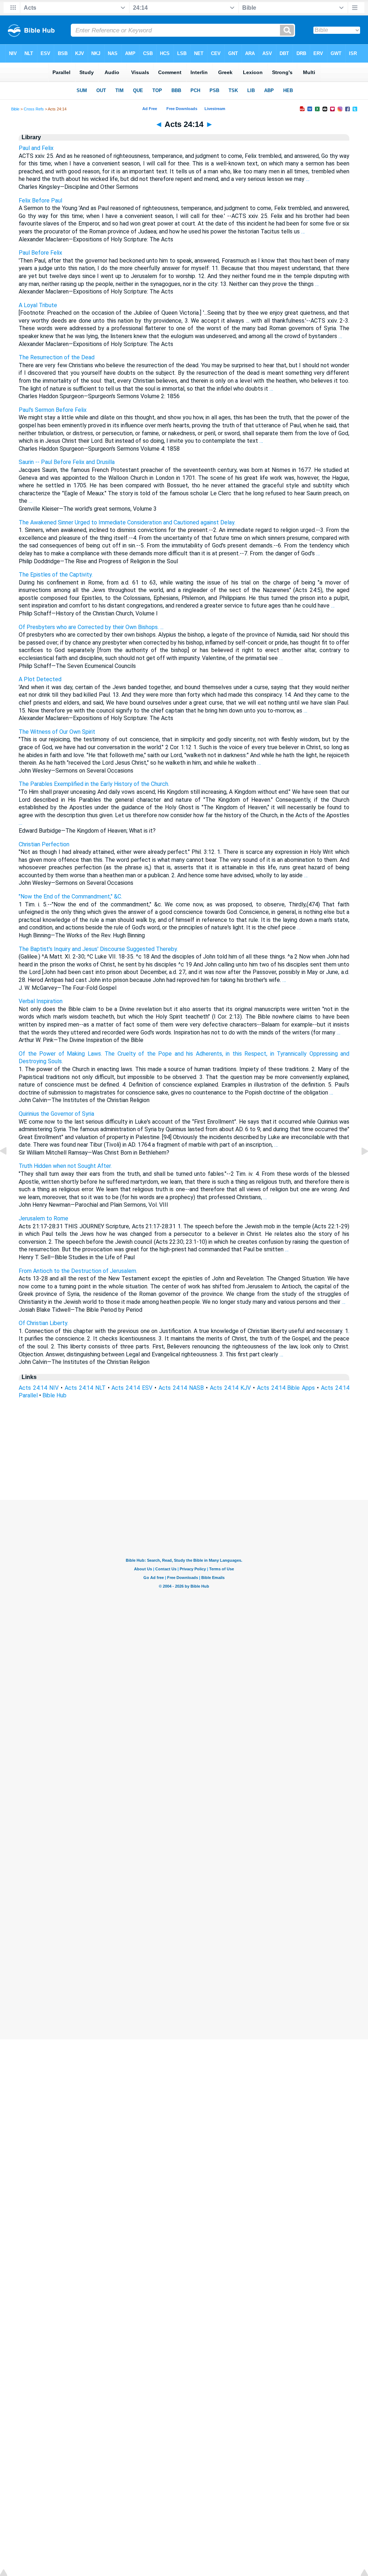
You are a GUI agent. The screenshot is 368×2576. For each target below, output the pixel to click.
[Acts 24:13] (9, 1167)
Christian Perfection (44, 844)
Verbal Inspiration (41, 1001)
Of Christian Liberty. (43, 1323)
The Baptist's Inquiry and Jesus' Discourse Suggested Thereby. (98, 949)
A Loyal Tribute (38, 305)
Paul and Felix (36, 148)
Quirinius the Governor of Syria (56, 1114)
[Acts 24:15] (359, 1167)
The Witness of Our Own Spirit (57, 732)
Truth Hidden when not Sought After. (65, 1166)
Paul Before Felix (40, 253)
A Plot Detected (40, 679)
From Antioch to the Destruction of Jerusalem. (78, 1271)
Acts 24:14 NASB (181, 1388)
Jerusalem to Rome (43, 1218)
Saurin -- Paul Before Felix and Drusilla (67, 462)
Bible (15, 109)
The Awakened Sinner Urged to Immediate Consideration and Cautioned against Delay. (127, 522)
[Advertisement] (184, 1456)
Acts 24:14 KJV (230, 1388)
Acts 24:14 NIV (39, 1388)
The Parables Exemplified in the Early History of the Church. (94, 784)
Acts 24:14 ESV (132, 1388)
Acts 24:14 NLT (85, 1388)
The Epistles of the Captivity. (56, 575)
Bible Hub (54, 1395)
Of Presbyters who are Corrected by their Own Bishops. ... (91, 627)
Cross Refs (34, 109)
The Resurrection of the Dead (57, 357)
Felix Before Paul (40, 201)
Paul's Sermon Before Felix (53, 410)
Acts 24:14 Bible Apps (286, 1388)
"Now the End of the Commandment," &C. (70, 896)
